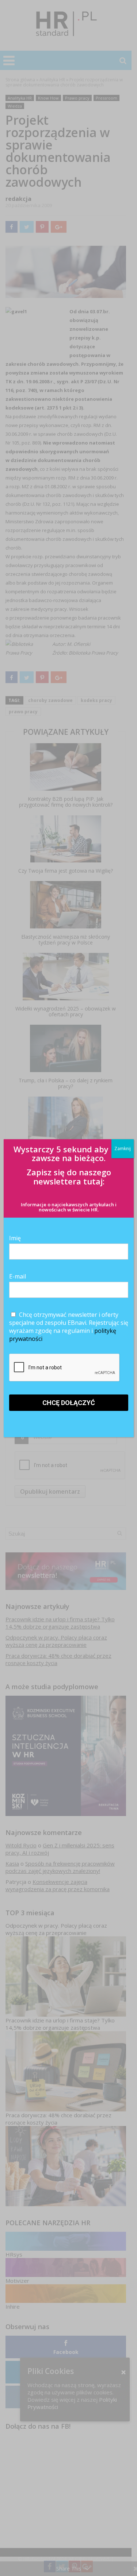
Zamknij (123, 1149)
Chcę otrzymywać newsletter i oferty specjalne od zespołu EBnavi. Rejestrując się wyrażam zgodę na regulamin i (69, 1327)
